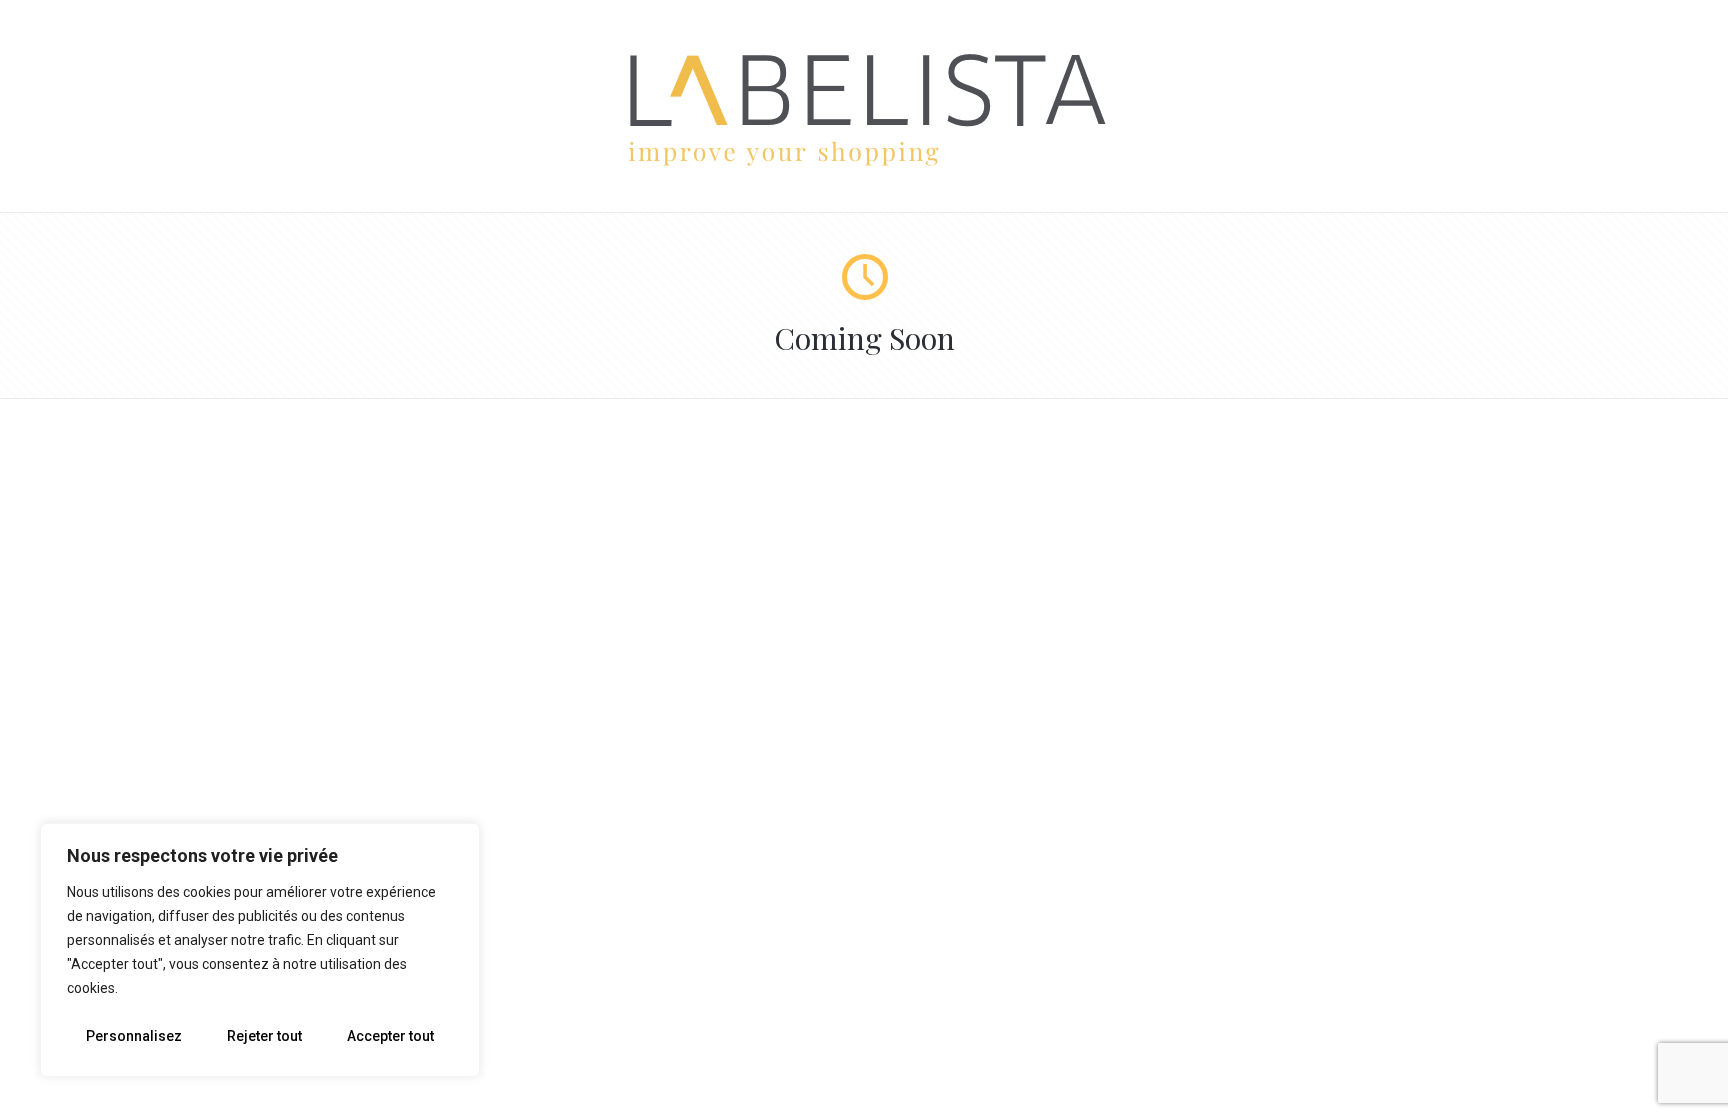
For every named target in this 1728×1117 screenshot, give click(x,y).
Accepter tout (390, 1036)
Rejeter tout (264, 1036)
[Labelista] (864, 162)
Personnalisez (134, 1036)
